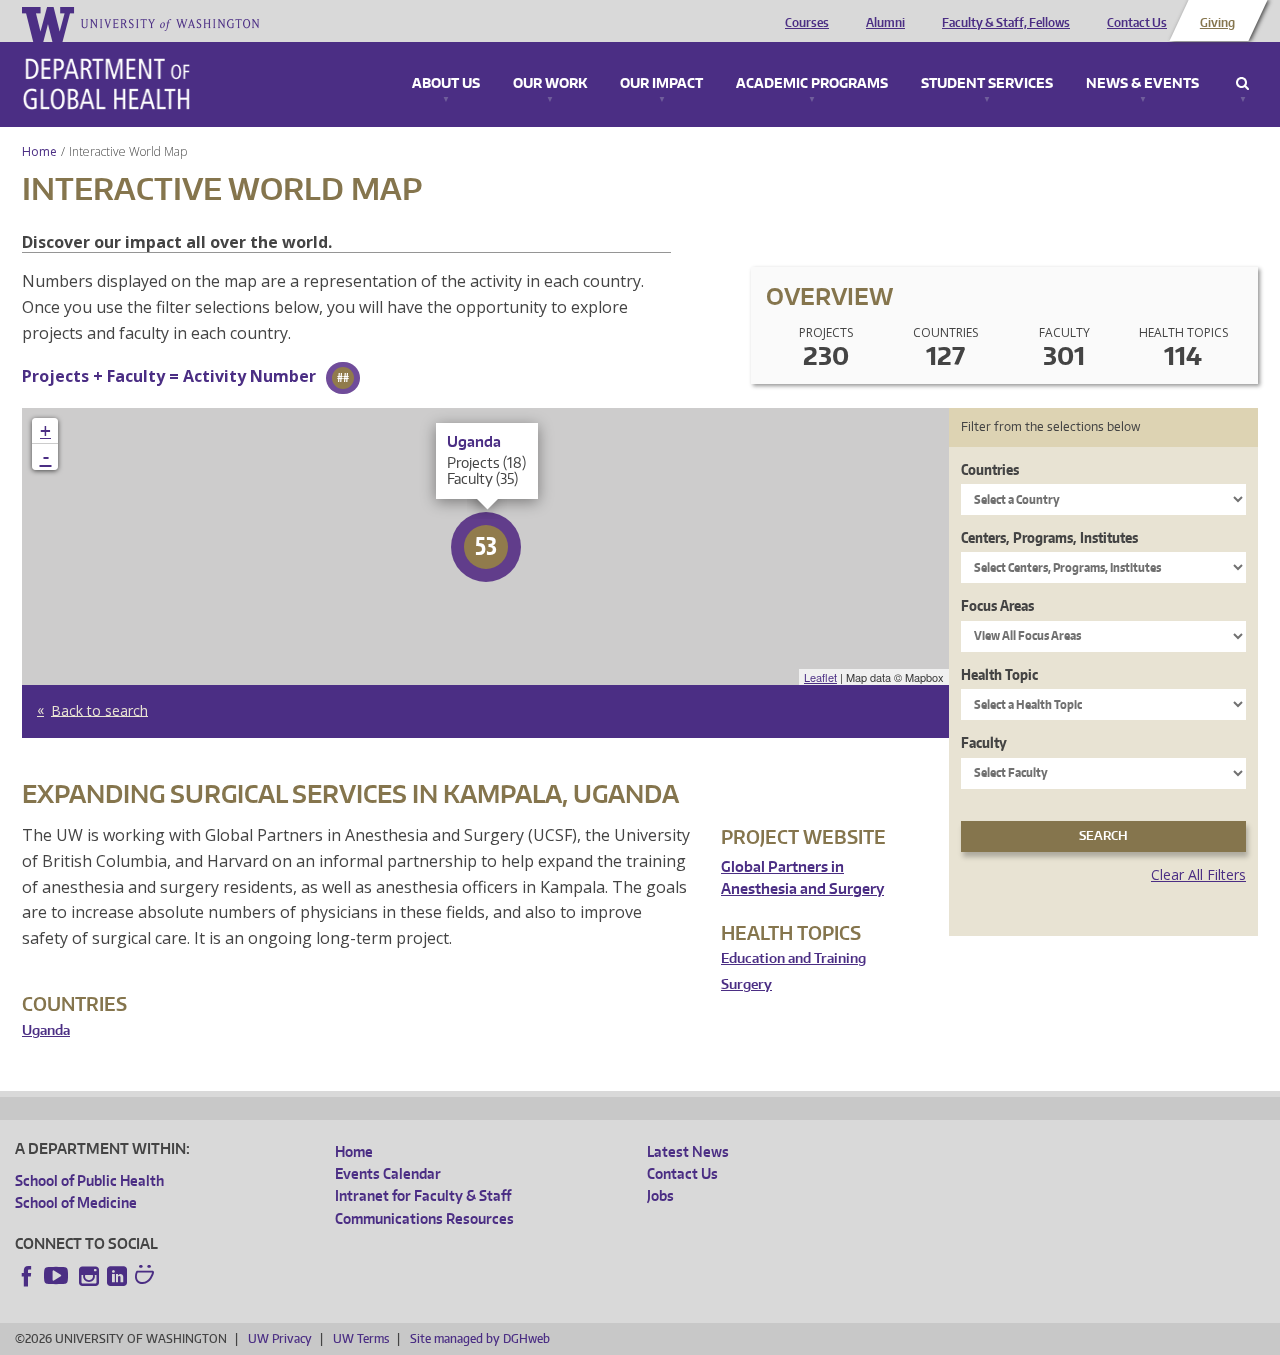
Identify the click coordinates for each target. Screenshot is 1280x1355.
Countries (990, 469)
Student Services (987, 84)
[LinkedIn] (117, 1276)
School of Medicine (76, 1202)
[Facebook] (27, 1276)
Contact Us (1137, 23)
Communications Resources (424, 1218)
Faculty (984, 742)
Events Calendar (388, 1173)
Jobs (660, 1195)
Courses (807, 23)
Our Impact (661, 84)
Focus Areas (997, 605)
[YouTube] (58, 1276)
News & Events (1142, 84)
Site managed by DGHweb (480, 1338)
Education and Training (793, 958)
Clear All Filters (1198, 874)
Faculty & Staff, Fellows (1006, 23)
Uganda (46, 1030)
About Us (446, 84)
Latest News (688, 1151)
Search (1242, 84)
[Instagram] (89, 1276)
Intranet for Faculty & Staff (423, 1195)
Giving (1217, 23)
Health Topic (999, 674)
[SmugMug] (147, 1277)
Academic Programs (812, 84)
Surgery (746, 984)
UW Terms (361, 1338)
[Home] (106, 84)
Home (39, 151)
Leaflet (820, 677)
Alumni (885, 23)
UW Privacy (280, 1338)
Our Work (550, 84)
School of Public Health (89, 1180)
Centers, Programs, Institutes (1049, 537)
